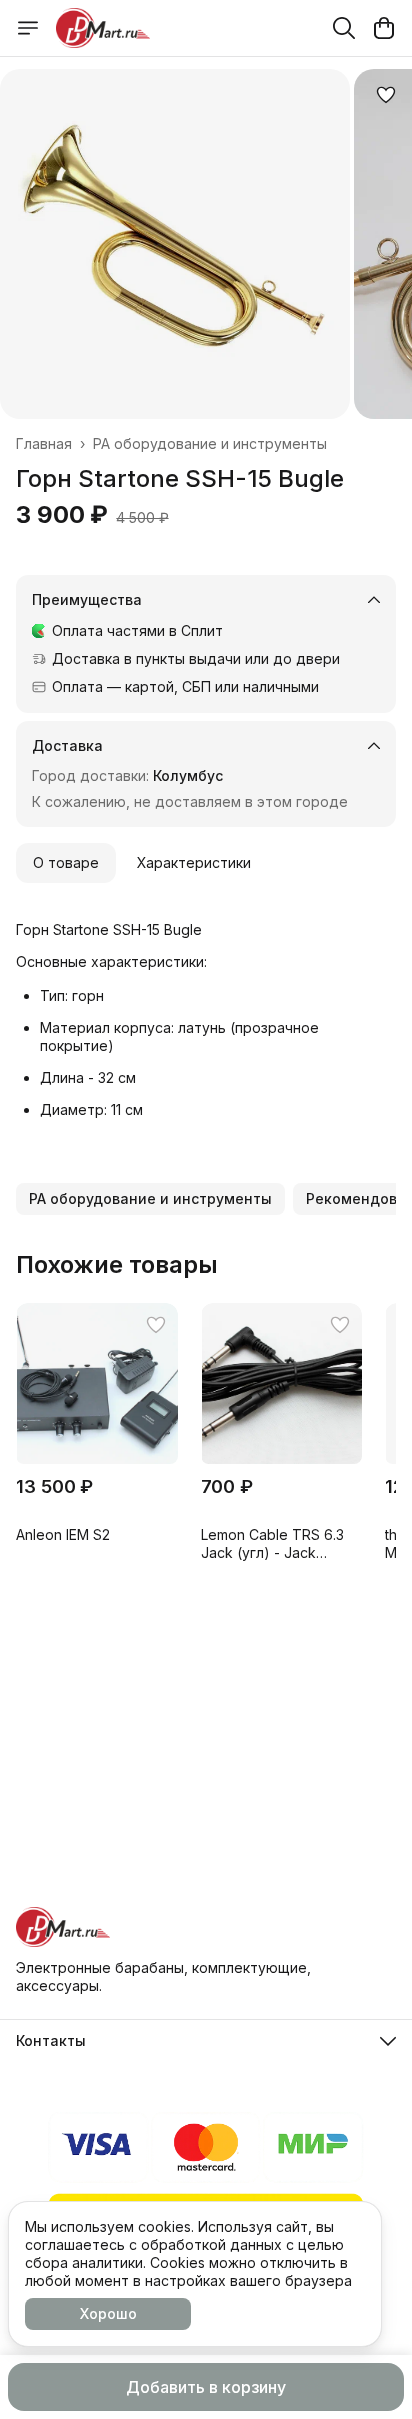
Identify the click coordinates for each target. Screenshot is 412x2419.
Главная (44, 443)
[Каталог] (28, 28)
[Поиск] (344, 28)
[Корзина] (384, 28)
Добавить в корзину (206, 2387)
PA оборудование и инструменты (210, 443)
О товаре (66, 862)
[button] (150, 1199)
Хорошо (108, 2313)
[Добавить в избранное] (386, 95)
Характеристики (194, 862)
